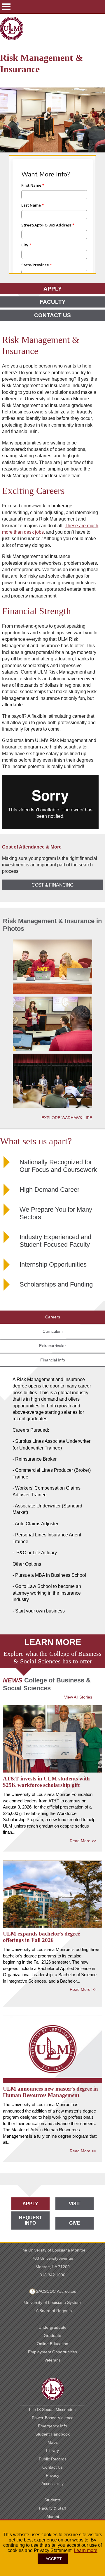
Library (52, 2450)
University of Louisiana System (52, 2302)
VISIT (75, 2204)
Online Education (52, 2344)
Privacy (52, 2475)
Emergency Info (52, 2426)
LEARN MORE (53, 1642)
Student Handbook (52, 2434)
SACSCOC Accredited (56, 2291)
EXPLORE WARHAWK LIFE (67, 1118)
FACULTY (53, 302)
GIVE (75, 2223)
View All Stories (78, 1697)
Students (52, 2500)
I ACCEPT (53, 2559)
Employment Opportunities (52, 2352)
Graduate (52, 2335)
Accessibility (52, 2484)
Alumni (53, 2517)
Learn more (86, 2550)
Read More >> (83, 1841)
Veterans (52, 2360)
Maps (53, 2442)
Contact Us (52, 2467)
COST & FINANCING (52, 885)
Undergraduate (52, 2327)
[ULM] (52, 2389)
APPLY (53, 289)
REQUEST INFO (30, 2220)
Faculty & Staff (52, 2508)
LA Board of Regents (53, 2311)
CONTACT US (52, 315)
